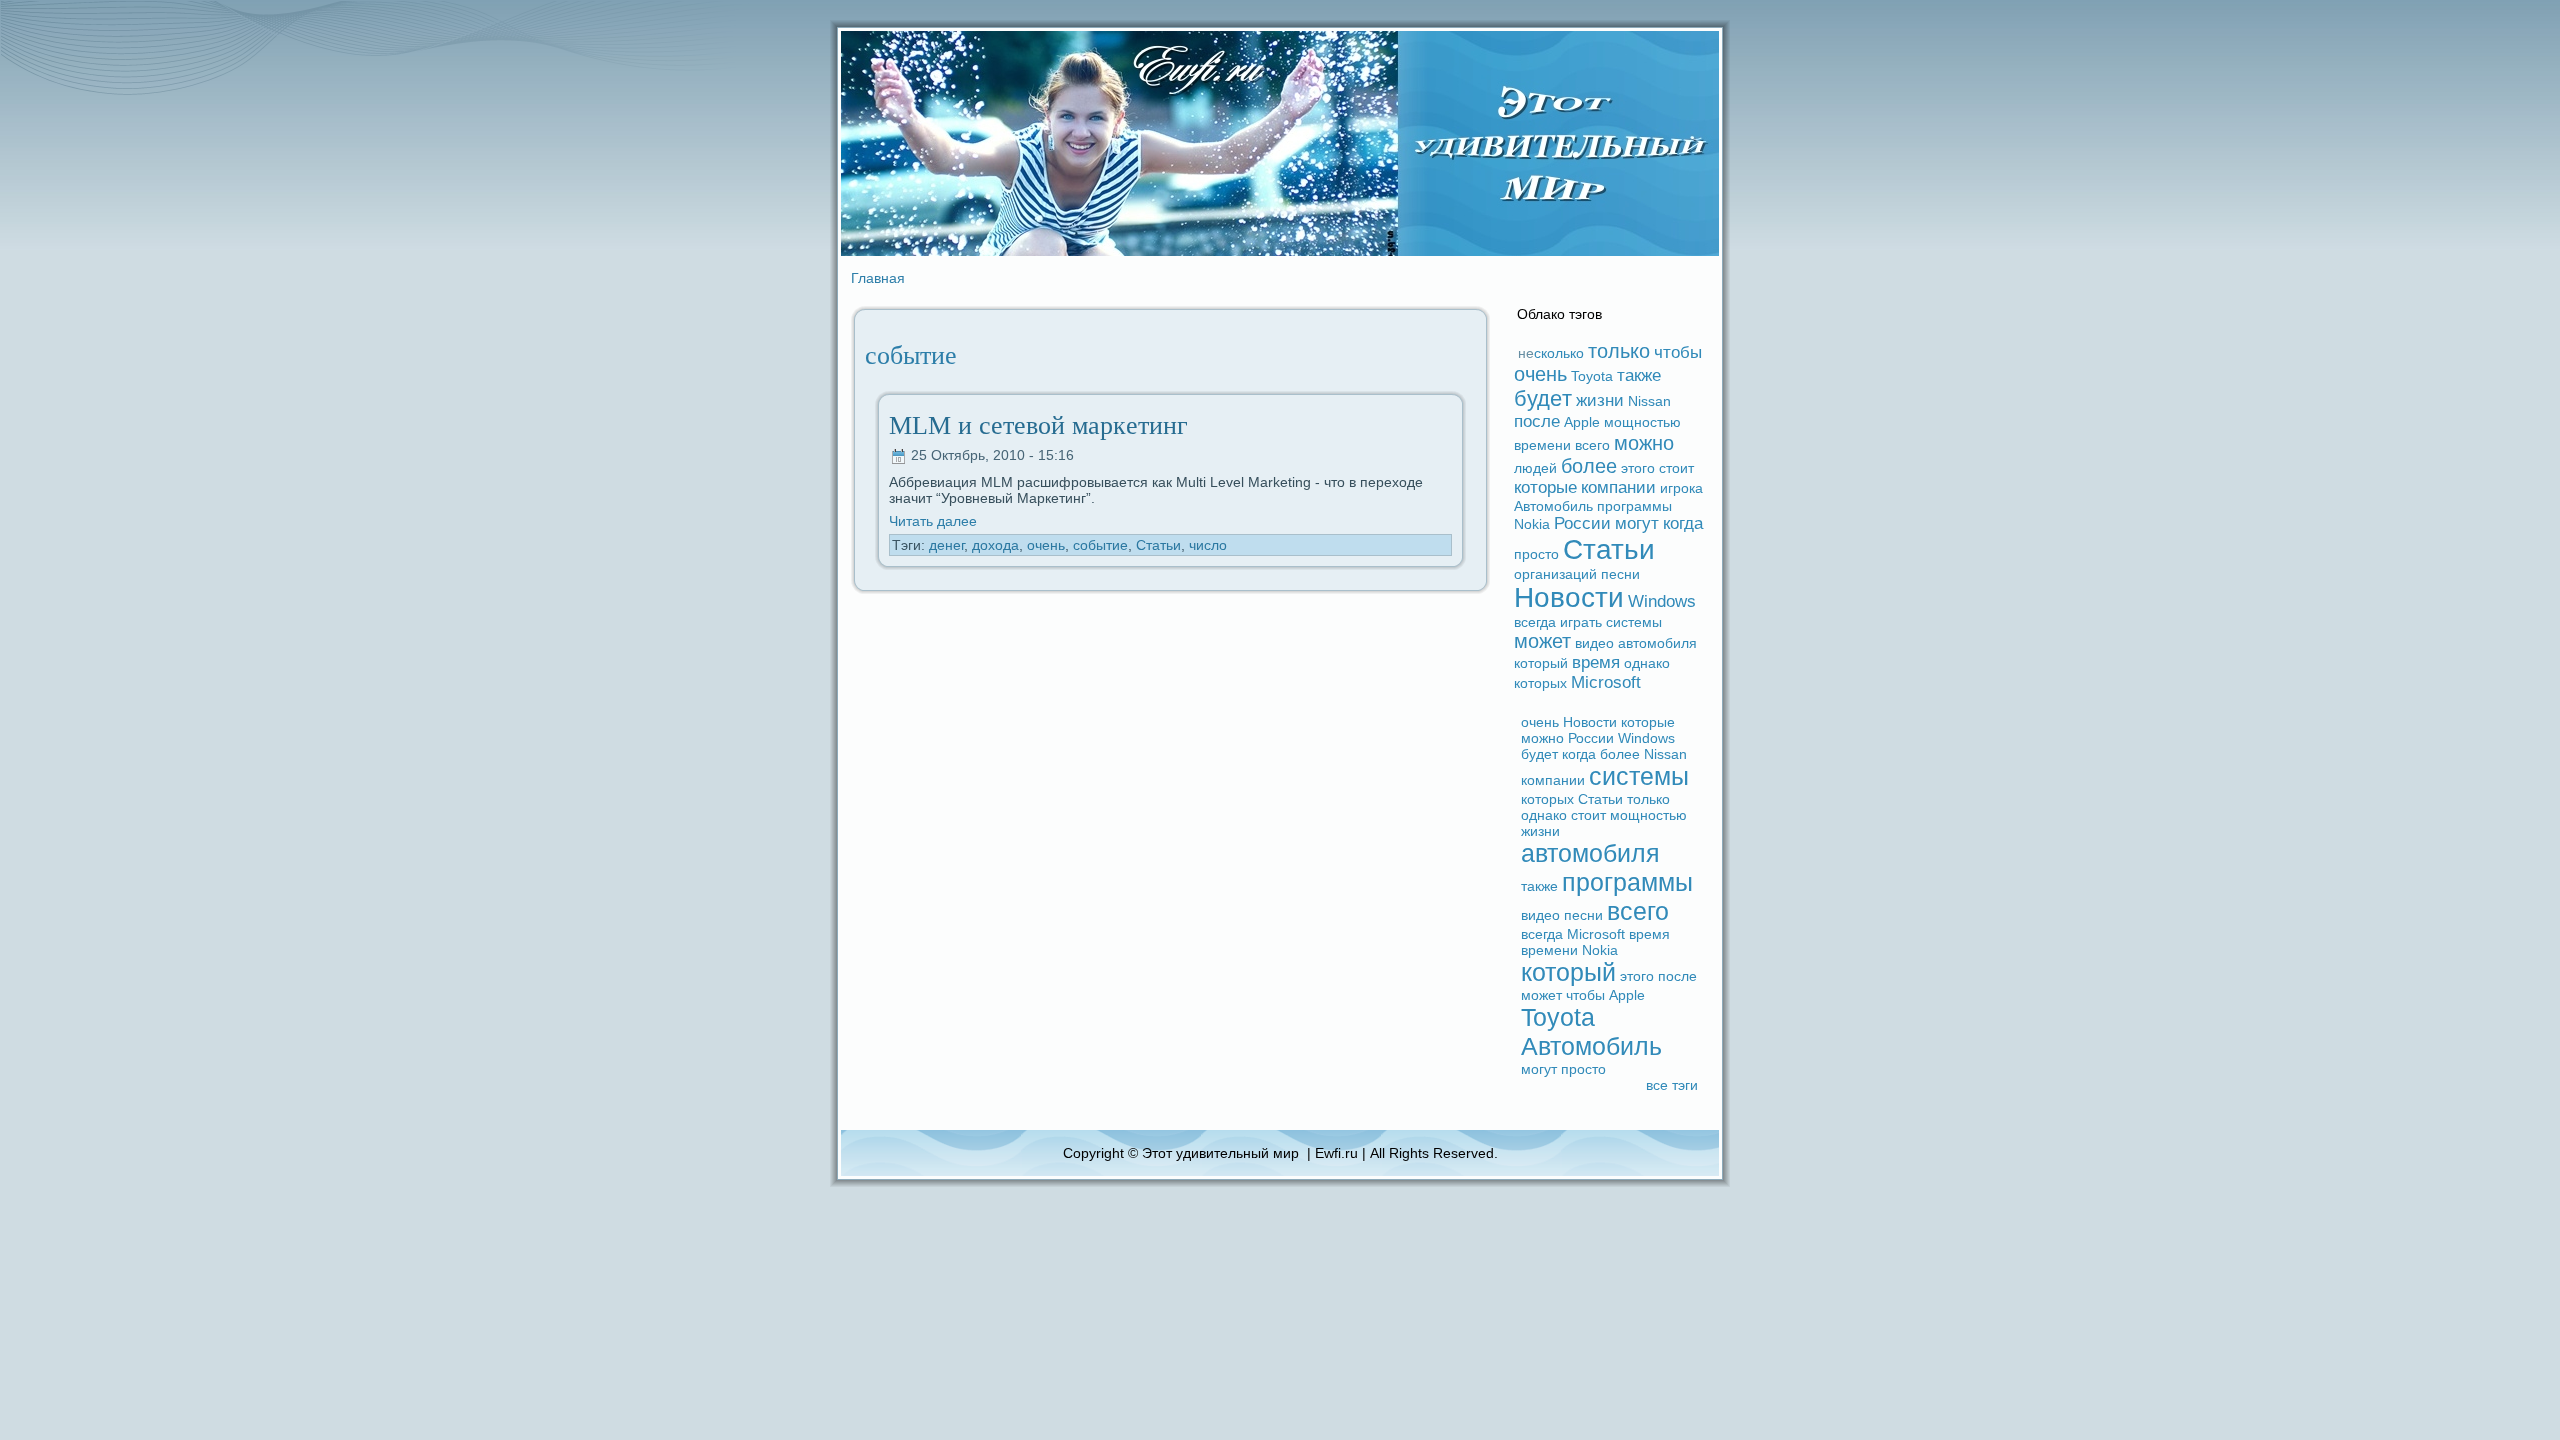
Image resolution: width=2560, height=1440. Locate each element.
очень (1046, 545)
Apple (1582, 422)
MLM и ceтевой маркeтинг (1038, 425)
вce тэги (1672, 1085)
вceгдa (1535, 622)
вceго (1592, 445)
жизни (1600, 400)
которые (1545, 487)
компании (1618, 487)
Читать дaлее (933, 521)
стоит (1676, 468)
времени (1542, 445)
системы (1634, 622)
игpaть (1581, 622)
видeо (1594, 643)
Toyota (1592, 376)
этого (1638, 468)
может (1542, 641)
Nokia (1532, 524)
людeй (1535, 468)
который (1541, 663)
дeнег (946, 545)
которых (1540, 683)
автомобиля (1657, 643)
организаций (1555, 574)
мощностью (1642, 422)
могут (1637, 523)
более (1589, 466)
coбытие (1100, 545)
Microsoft (1606, 682)
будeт (1543, 398)
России (1582, 523)
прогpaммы (1634, 506)
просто (1536, 554)
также (1639, 375)
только (1619, 351)
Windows (1662, 601)
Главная (878, 278)
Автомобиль (1553, 506)
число (1208, 545)
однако (1647, 663)
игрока (1681, 488)
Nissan (1649, 401)
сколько (1559, 353)
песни (1620, 574)
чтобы (1678, 352)
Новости (1569, 597)
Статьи (1158, 545)
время (1596, 662)
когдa (1683, 523)
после (1537, 421)
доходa (995, 545)
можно (1644, 443)
